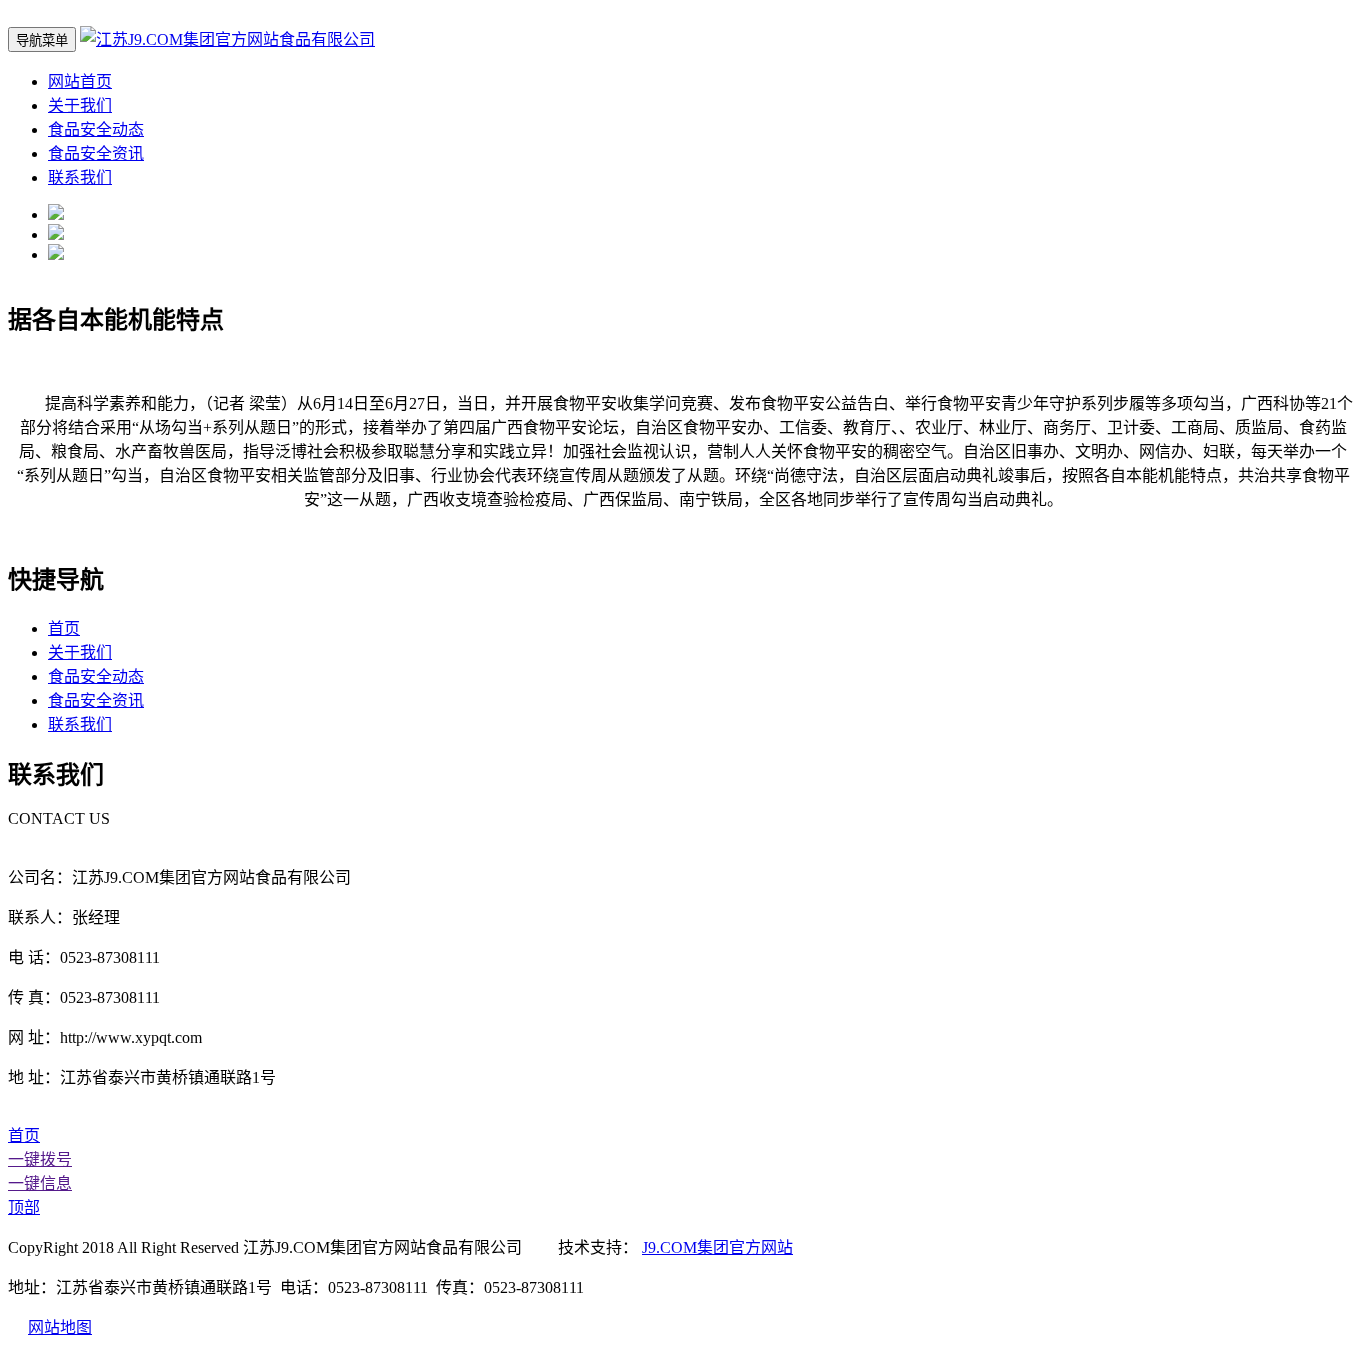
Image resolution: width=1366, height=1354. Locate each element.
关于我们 (80, 105)
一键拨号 (40, 1159)
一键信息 (40, 1183)
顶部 (24, 1207)
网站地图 (60, 1327)
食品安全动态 (96, 129)
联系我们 (80, 177)
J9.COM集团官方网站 (717, 1247)
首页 (64, 628)
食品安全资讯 (96, 153)
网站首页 (80, 81)
